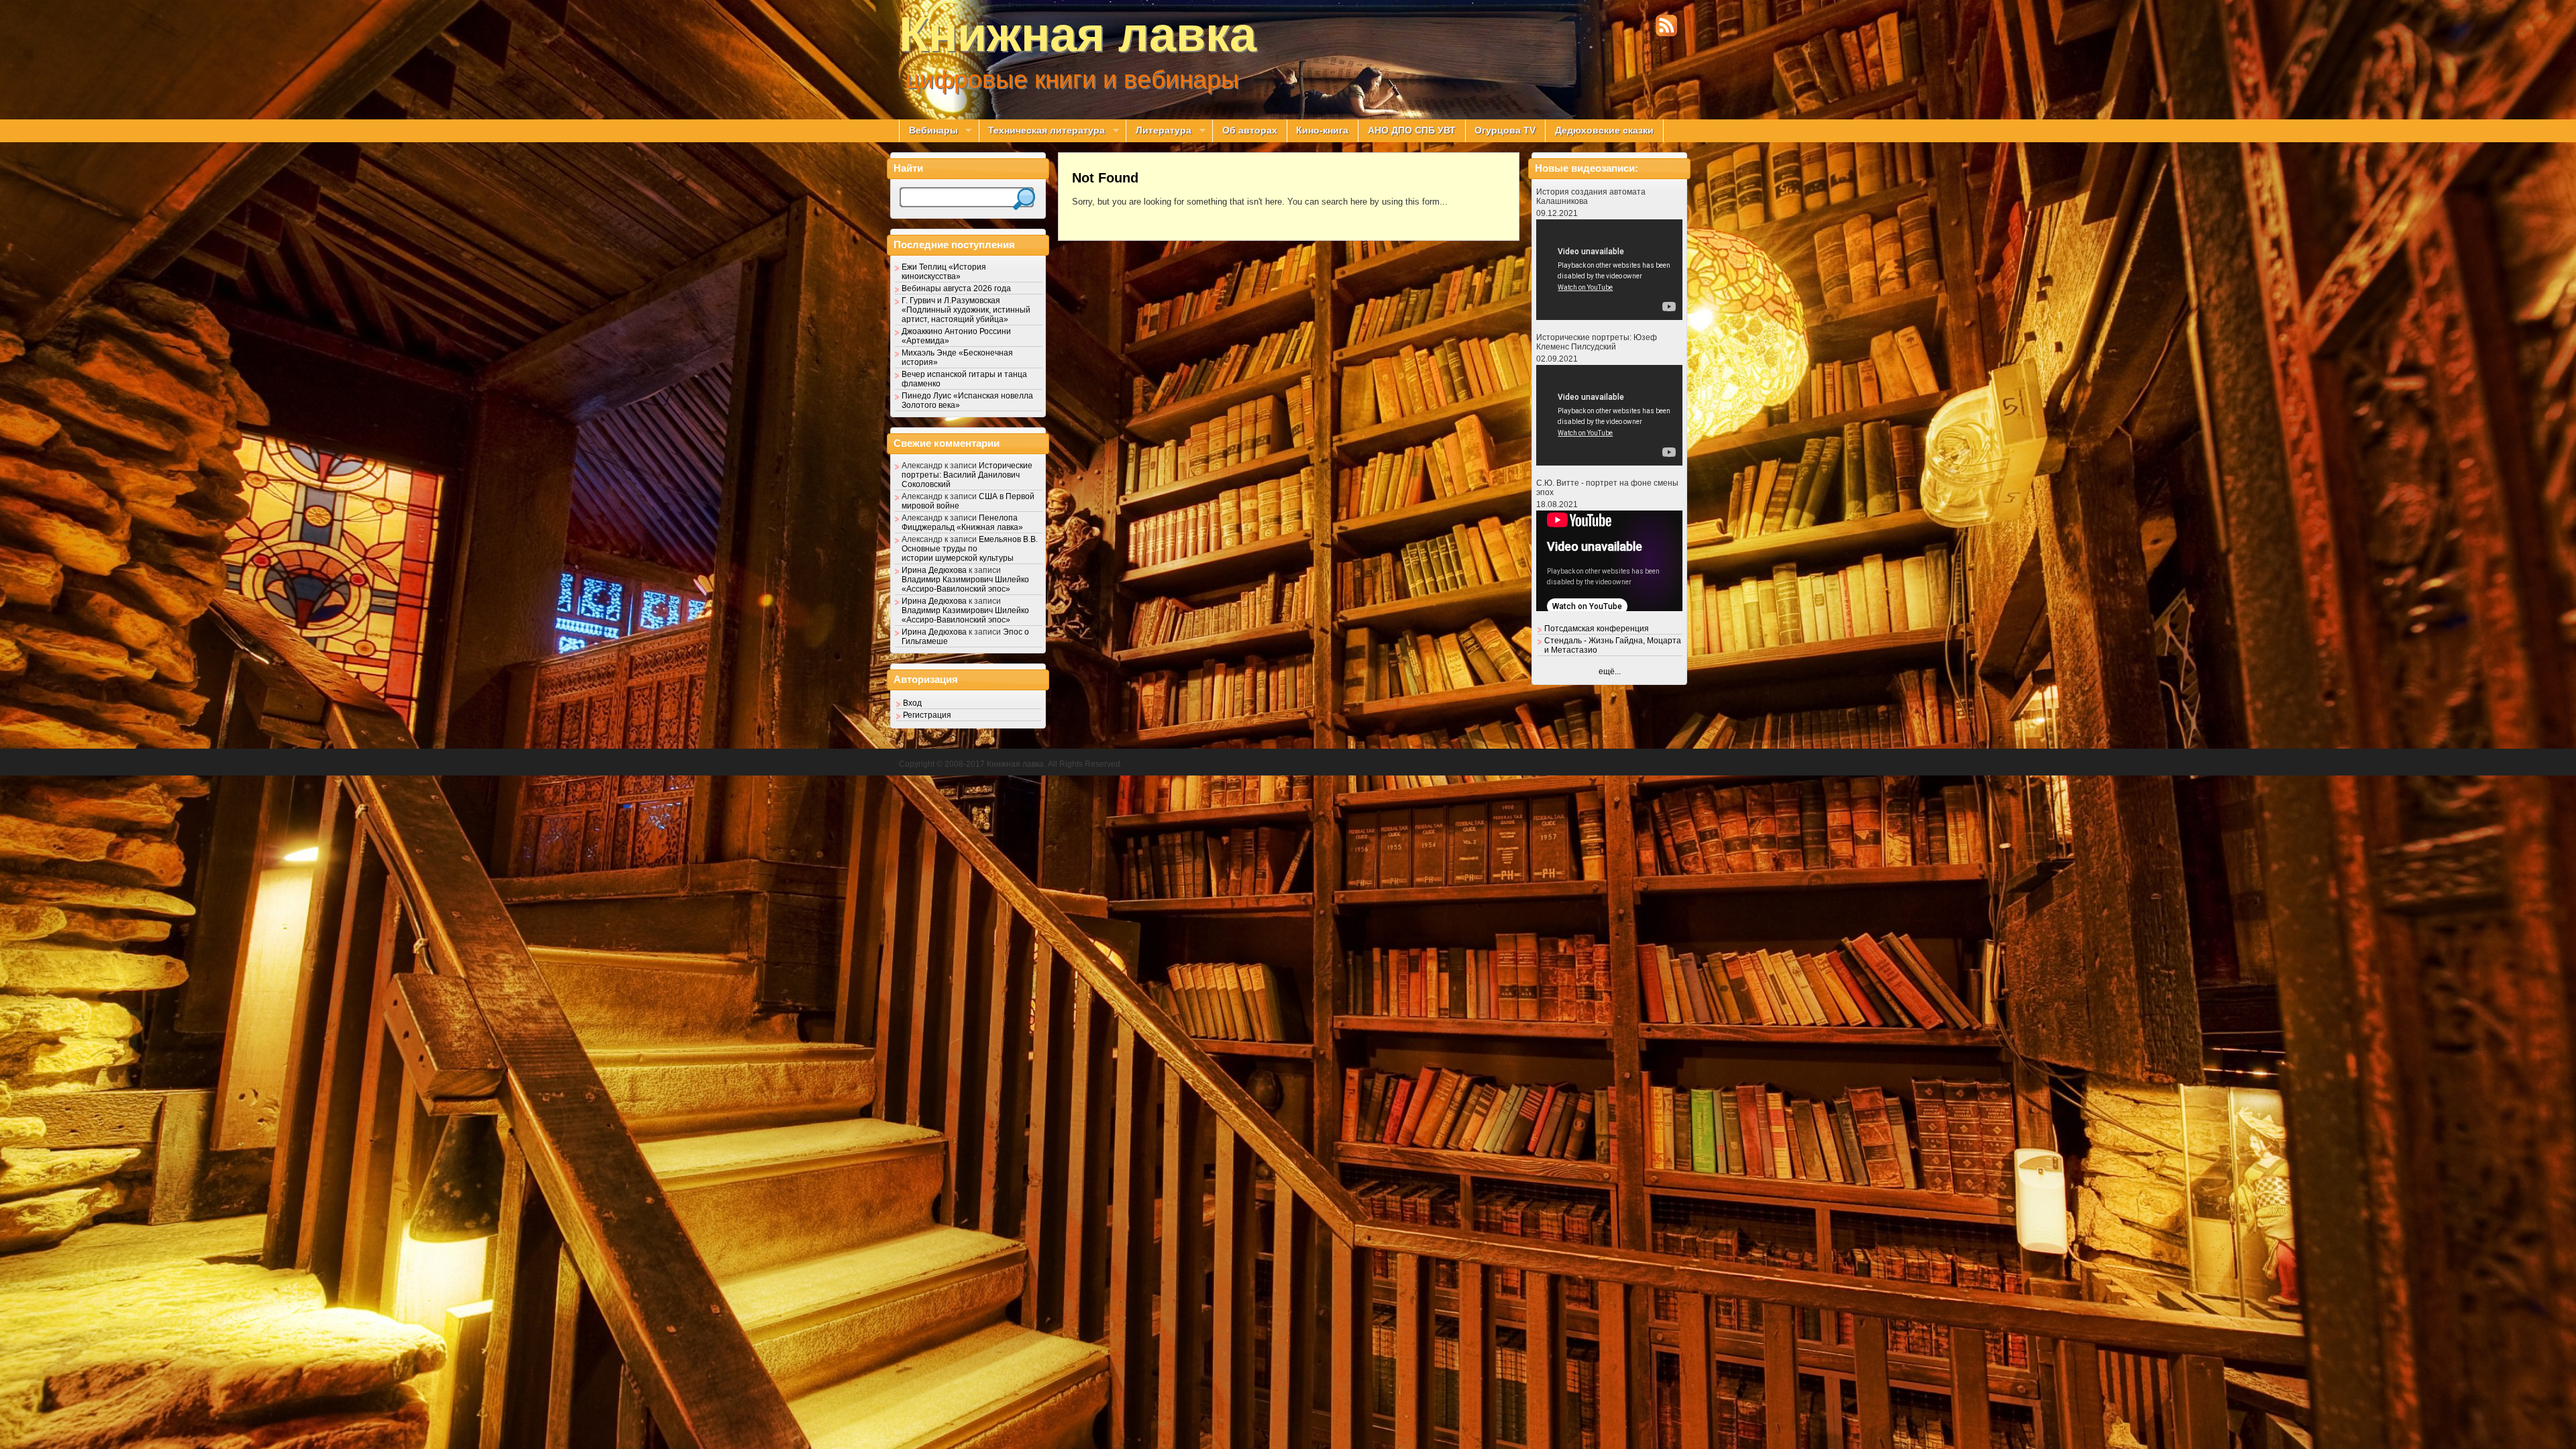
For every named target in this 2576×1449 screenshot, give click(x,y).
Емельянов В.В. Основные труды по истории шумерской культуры (970, 549)
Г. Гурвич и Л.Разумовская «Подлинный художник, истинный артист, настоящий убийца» (966, 310)
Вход (912, 703)
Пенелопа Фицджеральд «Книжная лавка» (962, 523)
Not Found (1105, 178)
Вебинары (928, 131)
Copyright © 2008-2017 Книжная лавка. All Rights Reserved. (1011, 764)
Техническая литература (1042, 131)
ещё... (1610, 672)
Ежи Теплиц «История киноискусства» (944, 272)
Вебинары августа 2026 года (956, 288)
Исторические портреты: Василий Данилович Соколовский (967, 475)
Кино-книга (1322, 130)
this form (1423, 202)
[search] (1024, 199)
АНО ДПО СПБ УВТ (1412, 130)
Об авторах (1250, 130)
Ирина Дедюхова (934, 570)
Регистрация (927, 715)
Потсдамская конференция (1597, 629)
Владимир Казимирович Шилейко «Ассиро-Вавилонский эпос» (965, 584)
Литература (1159, 131)
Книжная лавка (1078, 34)
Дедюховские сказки (1604, 130)
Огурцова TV (1505, 130)
